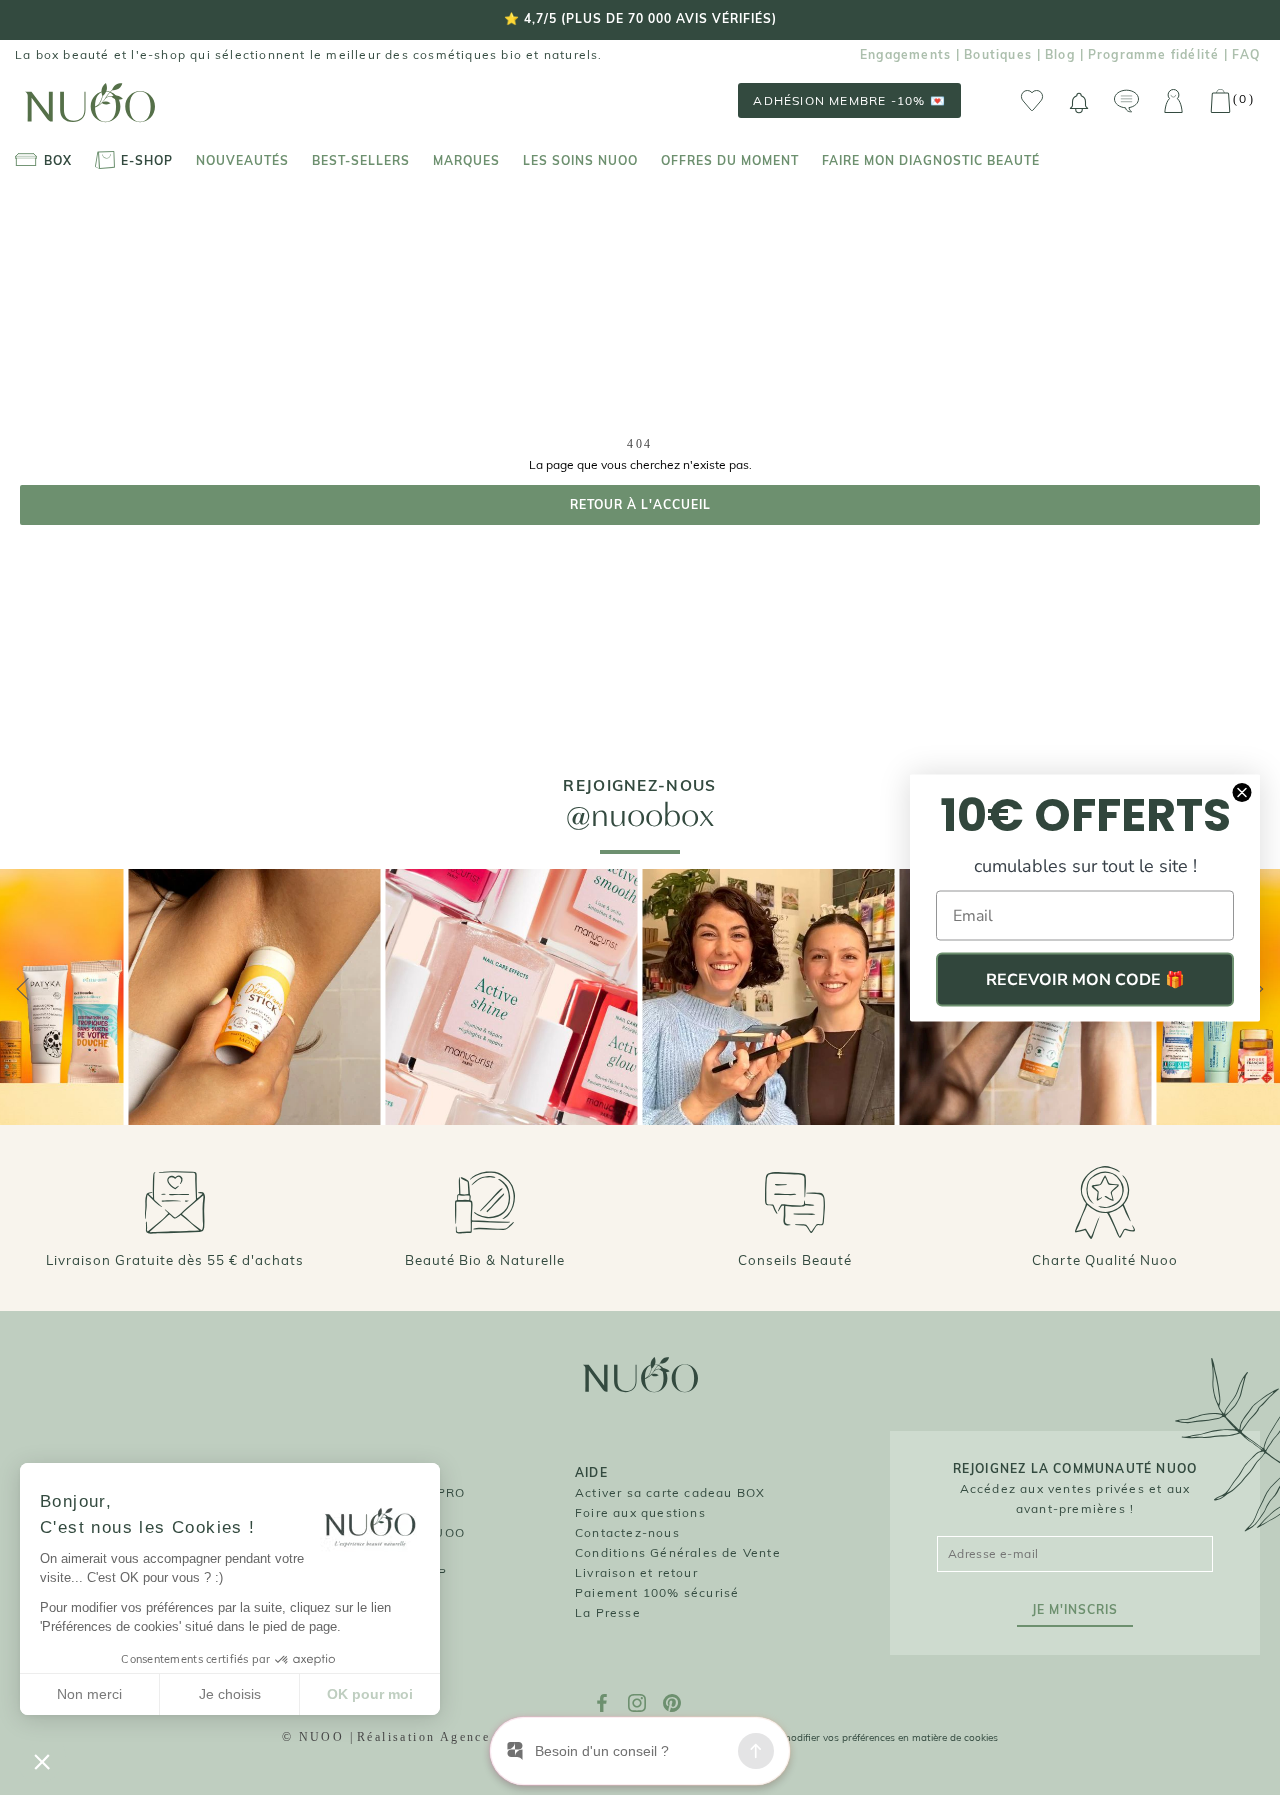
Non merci (89, 1694)
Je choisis (230, 1694)
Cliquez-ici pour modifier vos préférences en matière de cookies (853, 1737)
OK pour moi (370, 1694)
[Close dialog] (1242, 792)
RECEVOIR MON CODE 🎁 (1085, 979)
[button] (42, 1761)
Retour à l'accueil (640, 504)
